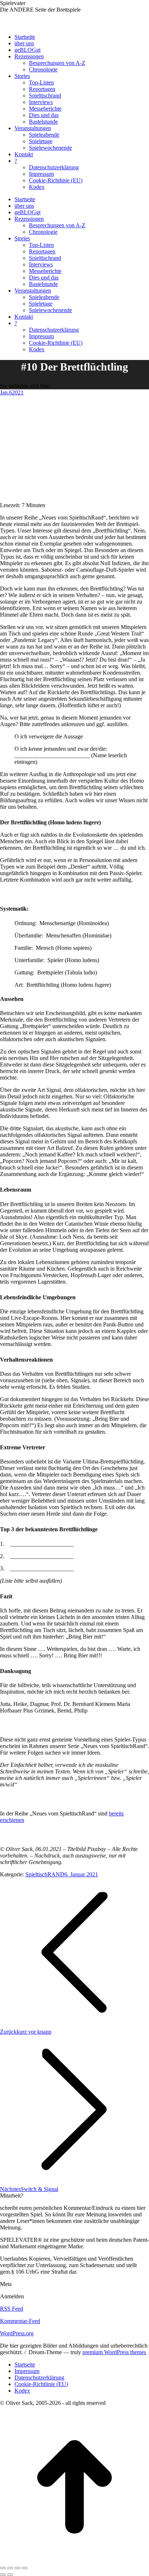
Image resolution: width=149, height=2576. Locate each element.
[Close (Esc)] (3, 2568)
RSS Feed (12, 2309)
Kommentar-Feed (20, 2321)
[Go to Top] (74, 2560)
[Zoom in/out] (25, 2568)
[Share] (10, 2568)
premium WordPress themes (114, 2352)
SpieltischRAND (45, 1874)
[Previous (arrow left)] (3, 2575)
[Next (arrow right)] (10, 2575)
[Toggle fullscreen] (17, 2568)
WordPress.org (17, 2333)
